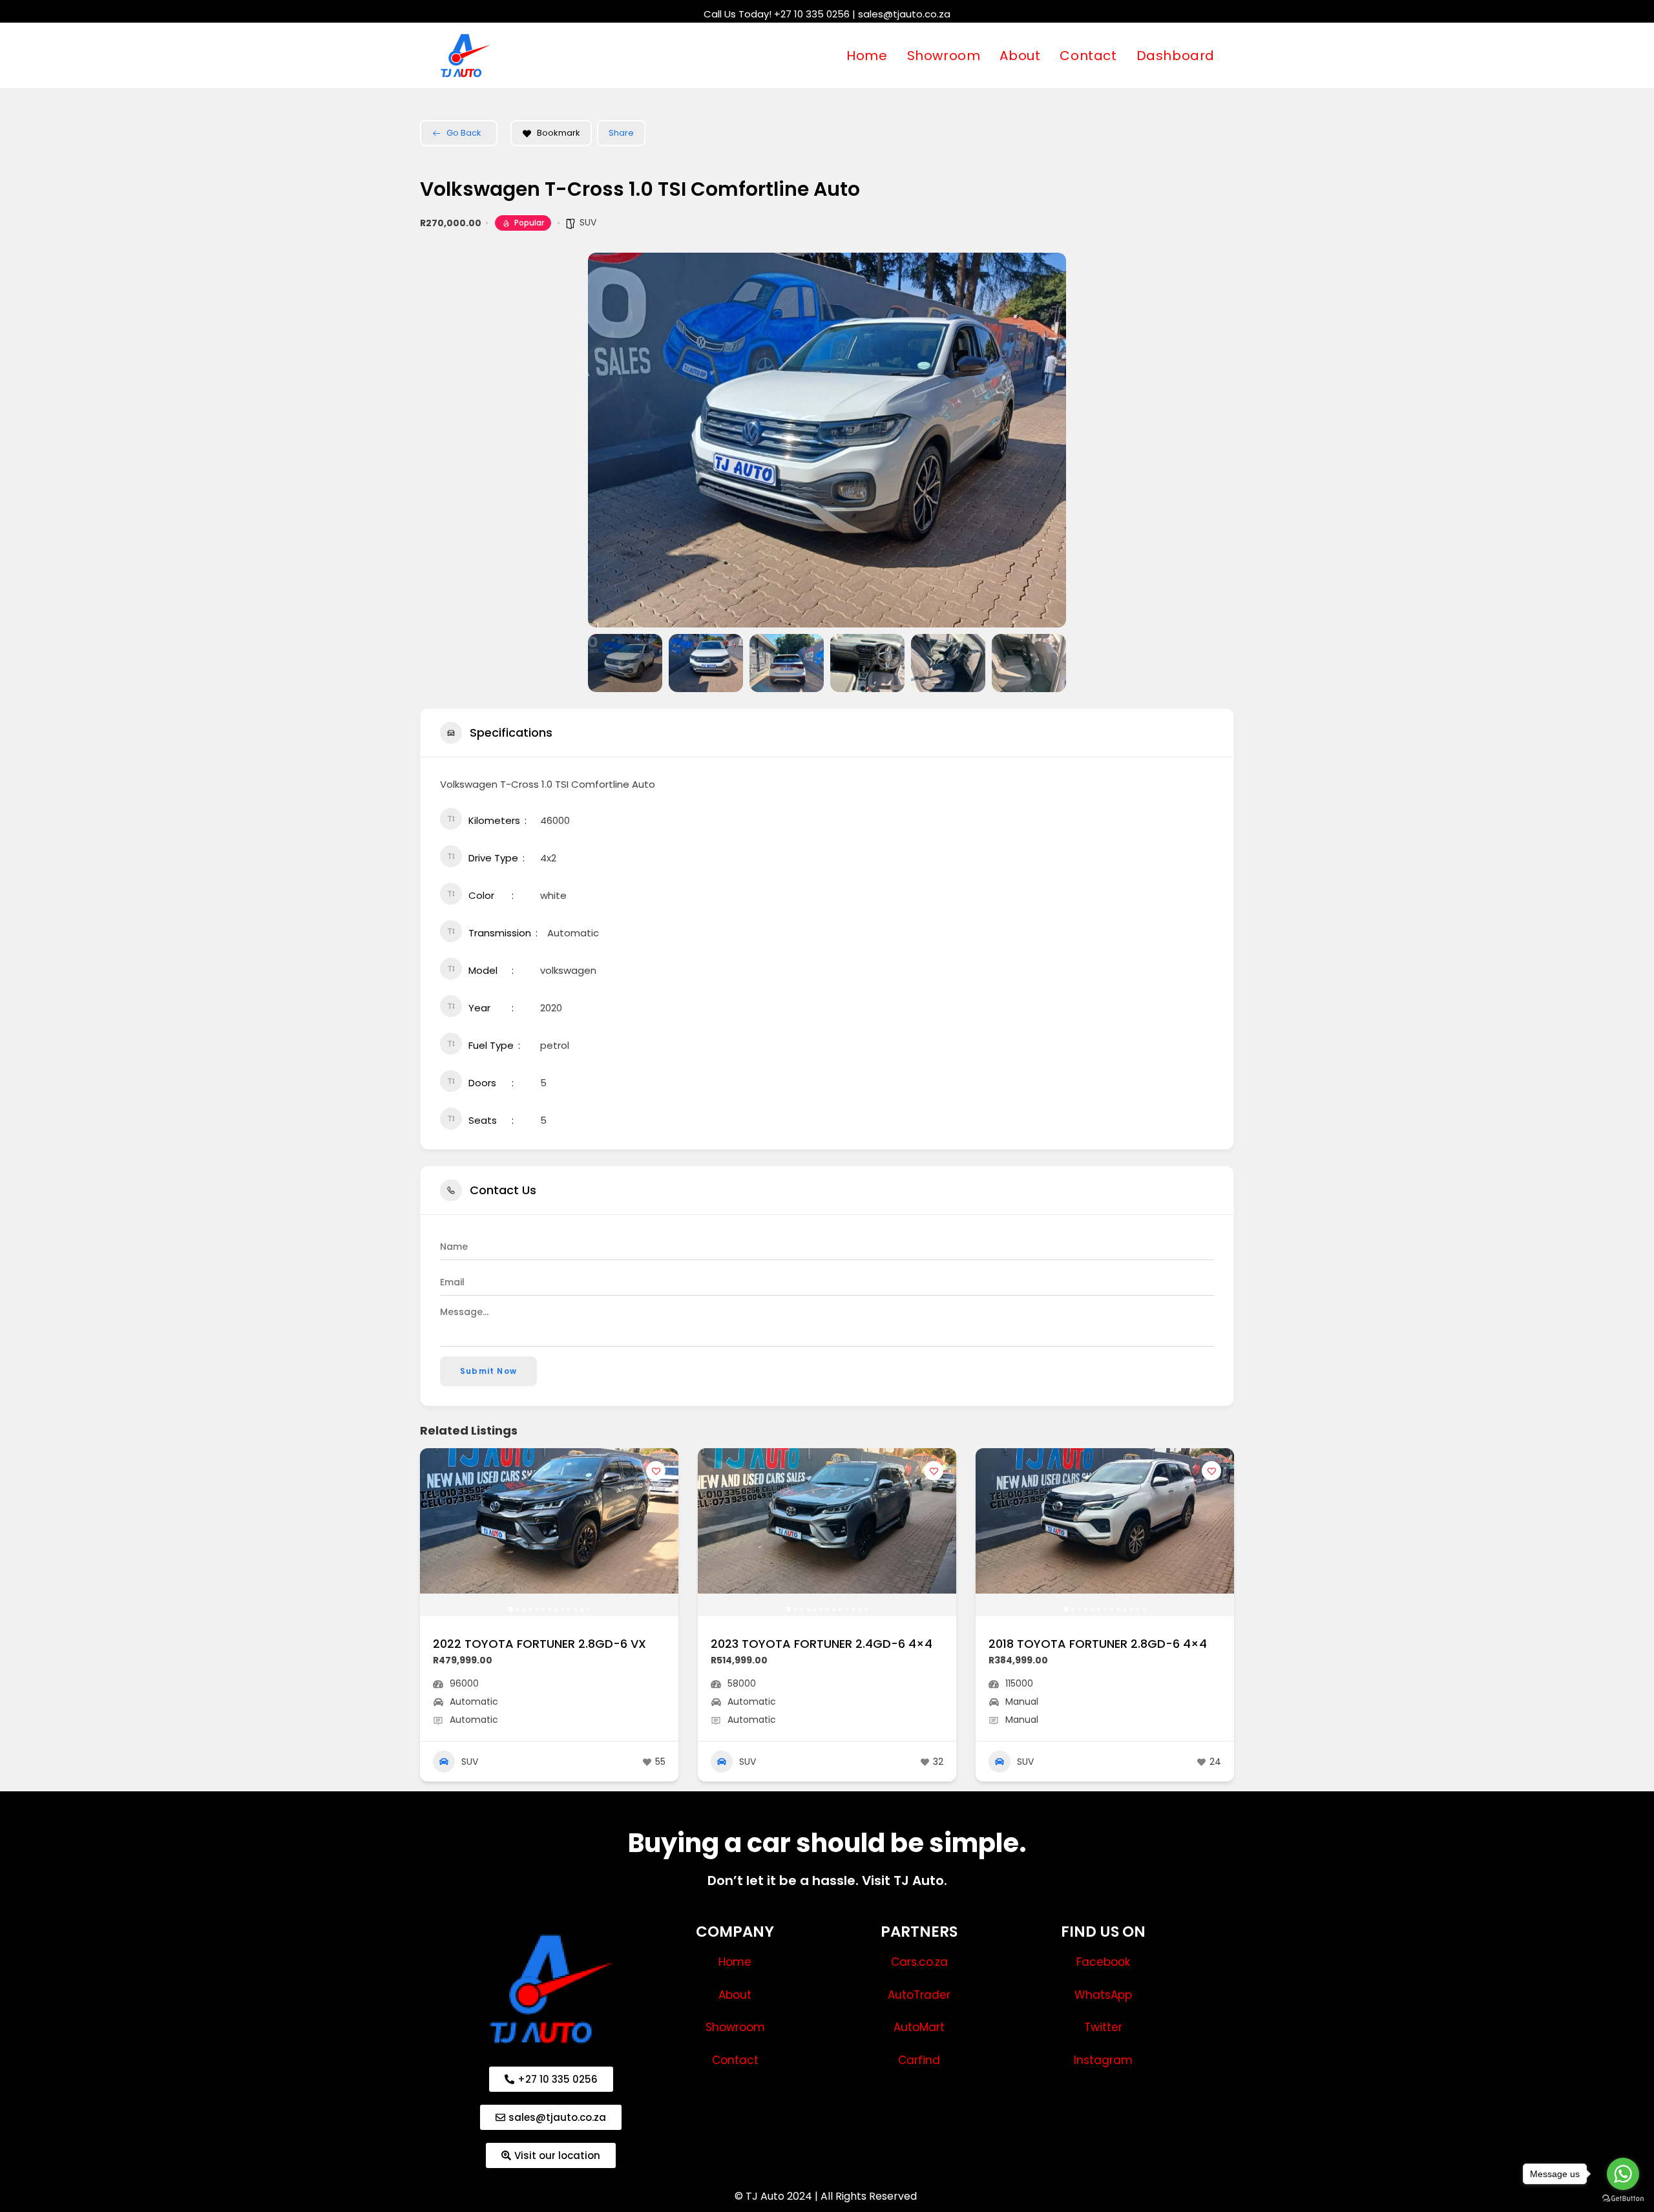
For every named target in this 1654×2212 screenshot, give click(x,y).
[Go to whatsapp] (1623, 2174)
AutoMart (919, 2027)
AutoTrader (919, 1995)
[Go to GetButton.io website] (1623, 2199)
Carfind (919, 2060)
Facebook (1103, 1962)
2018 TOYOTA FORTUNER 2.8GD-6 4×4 (1098, 1644)
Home (735, 1962)
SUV (588, 222)
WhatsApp (1103, 1995)
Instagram (1103, 2060)
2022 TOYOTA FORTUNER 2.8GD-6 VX (539, 1644)
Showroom (735, 2027)
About (735, 1995)
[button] (607, 440)
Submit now (488, 1371)
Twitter (1103, 2027)
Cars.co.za (919, 1962)
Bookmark (559, 133)
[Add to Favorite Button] (656, 1471)
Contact (735, 2060)
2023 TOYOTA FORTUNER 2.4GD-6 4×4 (822, 1644)
